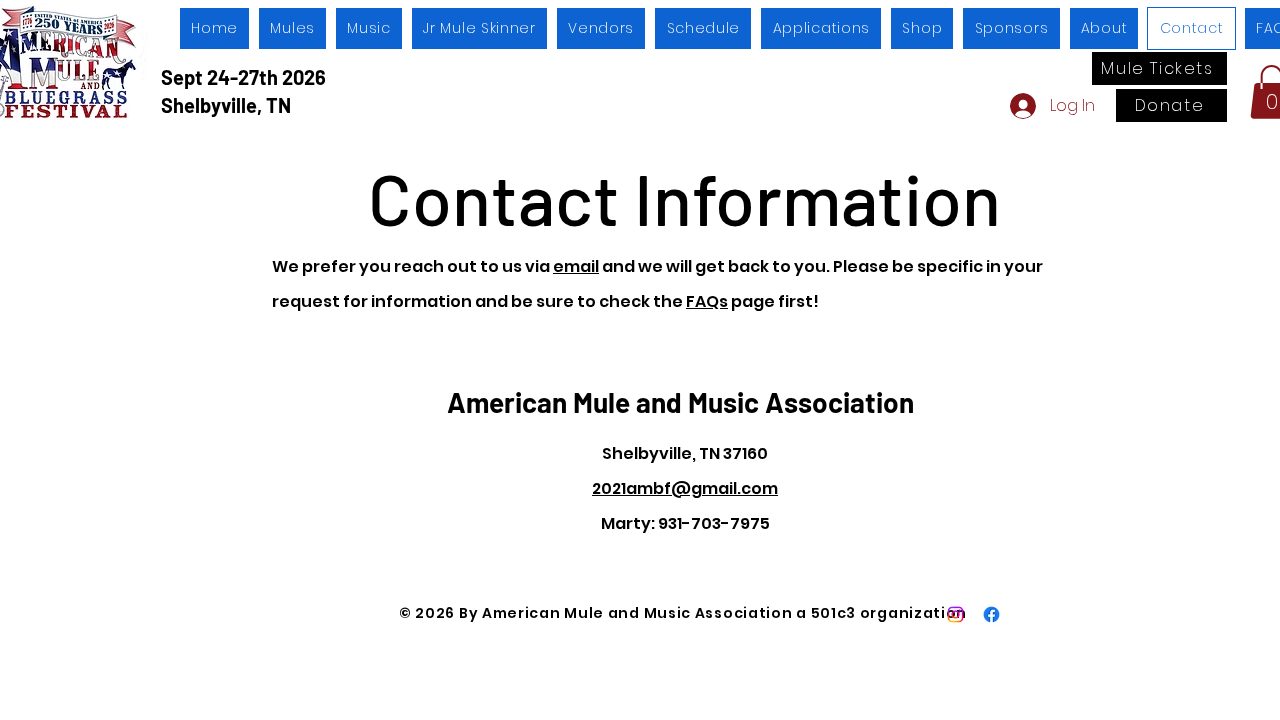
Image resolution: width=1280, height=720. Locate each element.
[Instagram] (955, 614)
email (576, 266)
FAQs (707, 301)
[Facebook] (991, 614)
